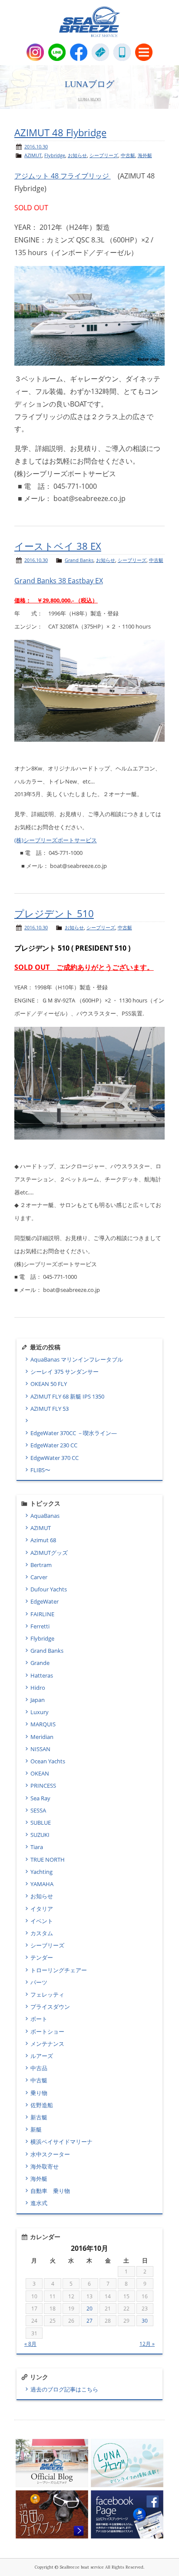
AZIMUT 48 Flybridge (60, 133)
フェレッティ (47, 1994)
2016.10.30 (36, 146)
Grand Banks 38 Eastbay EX (59, 581)
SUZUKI (40, 1835)
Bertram (41, 1565)
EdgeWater (45, 1601)
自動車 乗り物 (50, 2191)
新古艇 (39, 2117)
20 (89, 2309)
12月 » (147, 2344)
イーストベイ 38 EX (58, 546)
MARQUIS (43, 1724)
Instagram (35, 52)
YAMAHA (42, 1884)
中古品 (39, 2068)
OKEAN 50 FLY (49, 1384)
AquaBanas (45, 1516)
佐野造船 (42, 2105)
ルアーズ (42, 2056)
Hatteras (42, 1675)
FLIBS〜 (40, 1470)
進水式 (39, 2203)
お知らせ (77, 155)
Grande (40, 1663)
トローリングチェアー (59, 1970)
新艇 (36, 2129)
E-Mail (100, 52)
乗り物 (39, 2093)
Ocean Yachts (48, 1761)
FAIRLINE (42, 1614)
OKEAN (40, 1773)
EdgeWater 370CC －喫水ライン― (74, 1433)
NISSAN (40, 1749)
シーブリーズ (104, 155)
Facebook (79, 52)
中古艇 (128, 155)
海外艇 (145, 155)
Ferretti (40, 1626)
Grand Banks (79, 560)
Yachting (41, 1872)
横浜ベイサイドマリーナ (61, 2142)
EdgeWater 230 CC (54, 1445)
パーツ (39, 1982)
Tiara (37, 1847)
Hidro (38, 1688)
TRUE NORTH (48, 1860)
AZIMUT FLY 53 (50, 1409)
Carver (39, 1577)
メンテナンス (47, 2044)
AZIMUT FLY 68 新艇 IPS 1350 (67, 1396)
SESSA (38, 1810)
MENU (144, 52)
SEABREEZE (89, 22)
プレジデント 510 (54, 913)
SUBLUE (41, 1823)
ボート (39, 2019)
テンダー (42, 1957)
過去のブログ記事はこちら (64, 2389)
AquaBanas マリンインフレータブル (77, 1359)
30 (145, 2321)
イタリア (42, 1909)
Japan (38, 1700)
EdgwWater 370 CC (55, 1458)
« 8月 (30, 2344)
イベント (42, 1921)
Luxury (40, 1712)
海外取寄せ (45, 2166)
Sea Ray (40, 1798)
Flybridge (55, 155)
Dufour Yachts (49, 1589)
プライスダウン (50, 2007)
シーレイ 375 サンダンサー (65, 1372)
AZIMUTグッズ (49, 1553)
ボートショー (47, 2031)
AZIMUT (33, 155)
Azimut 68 (43, 1540)
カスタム (42, 1933)
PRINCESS (43, 1786)
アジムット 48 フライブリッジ (63, 176)
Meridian (42, 1737)
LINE (57, 52)
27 (89, 2321)
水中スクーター (50, 2154)
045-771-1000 (122, 52)
